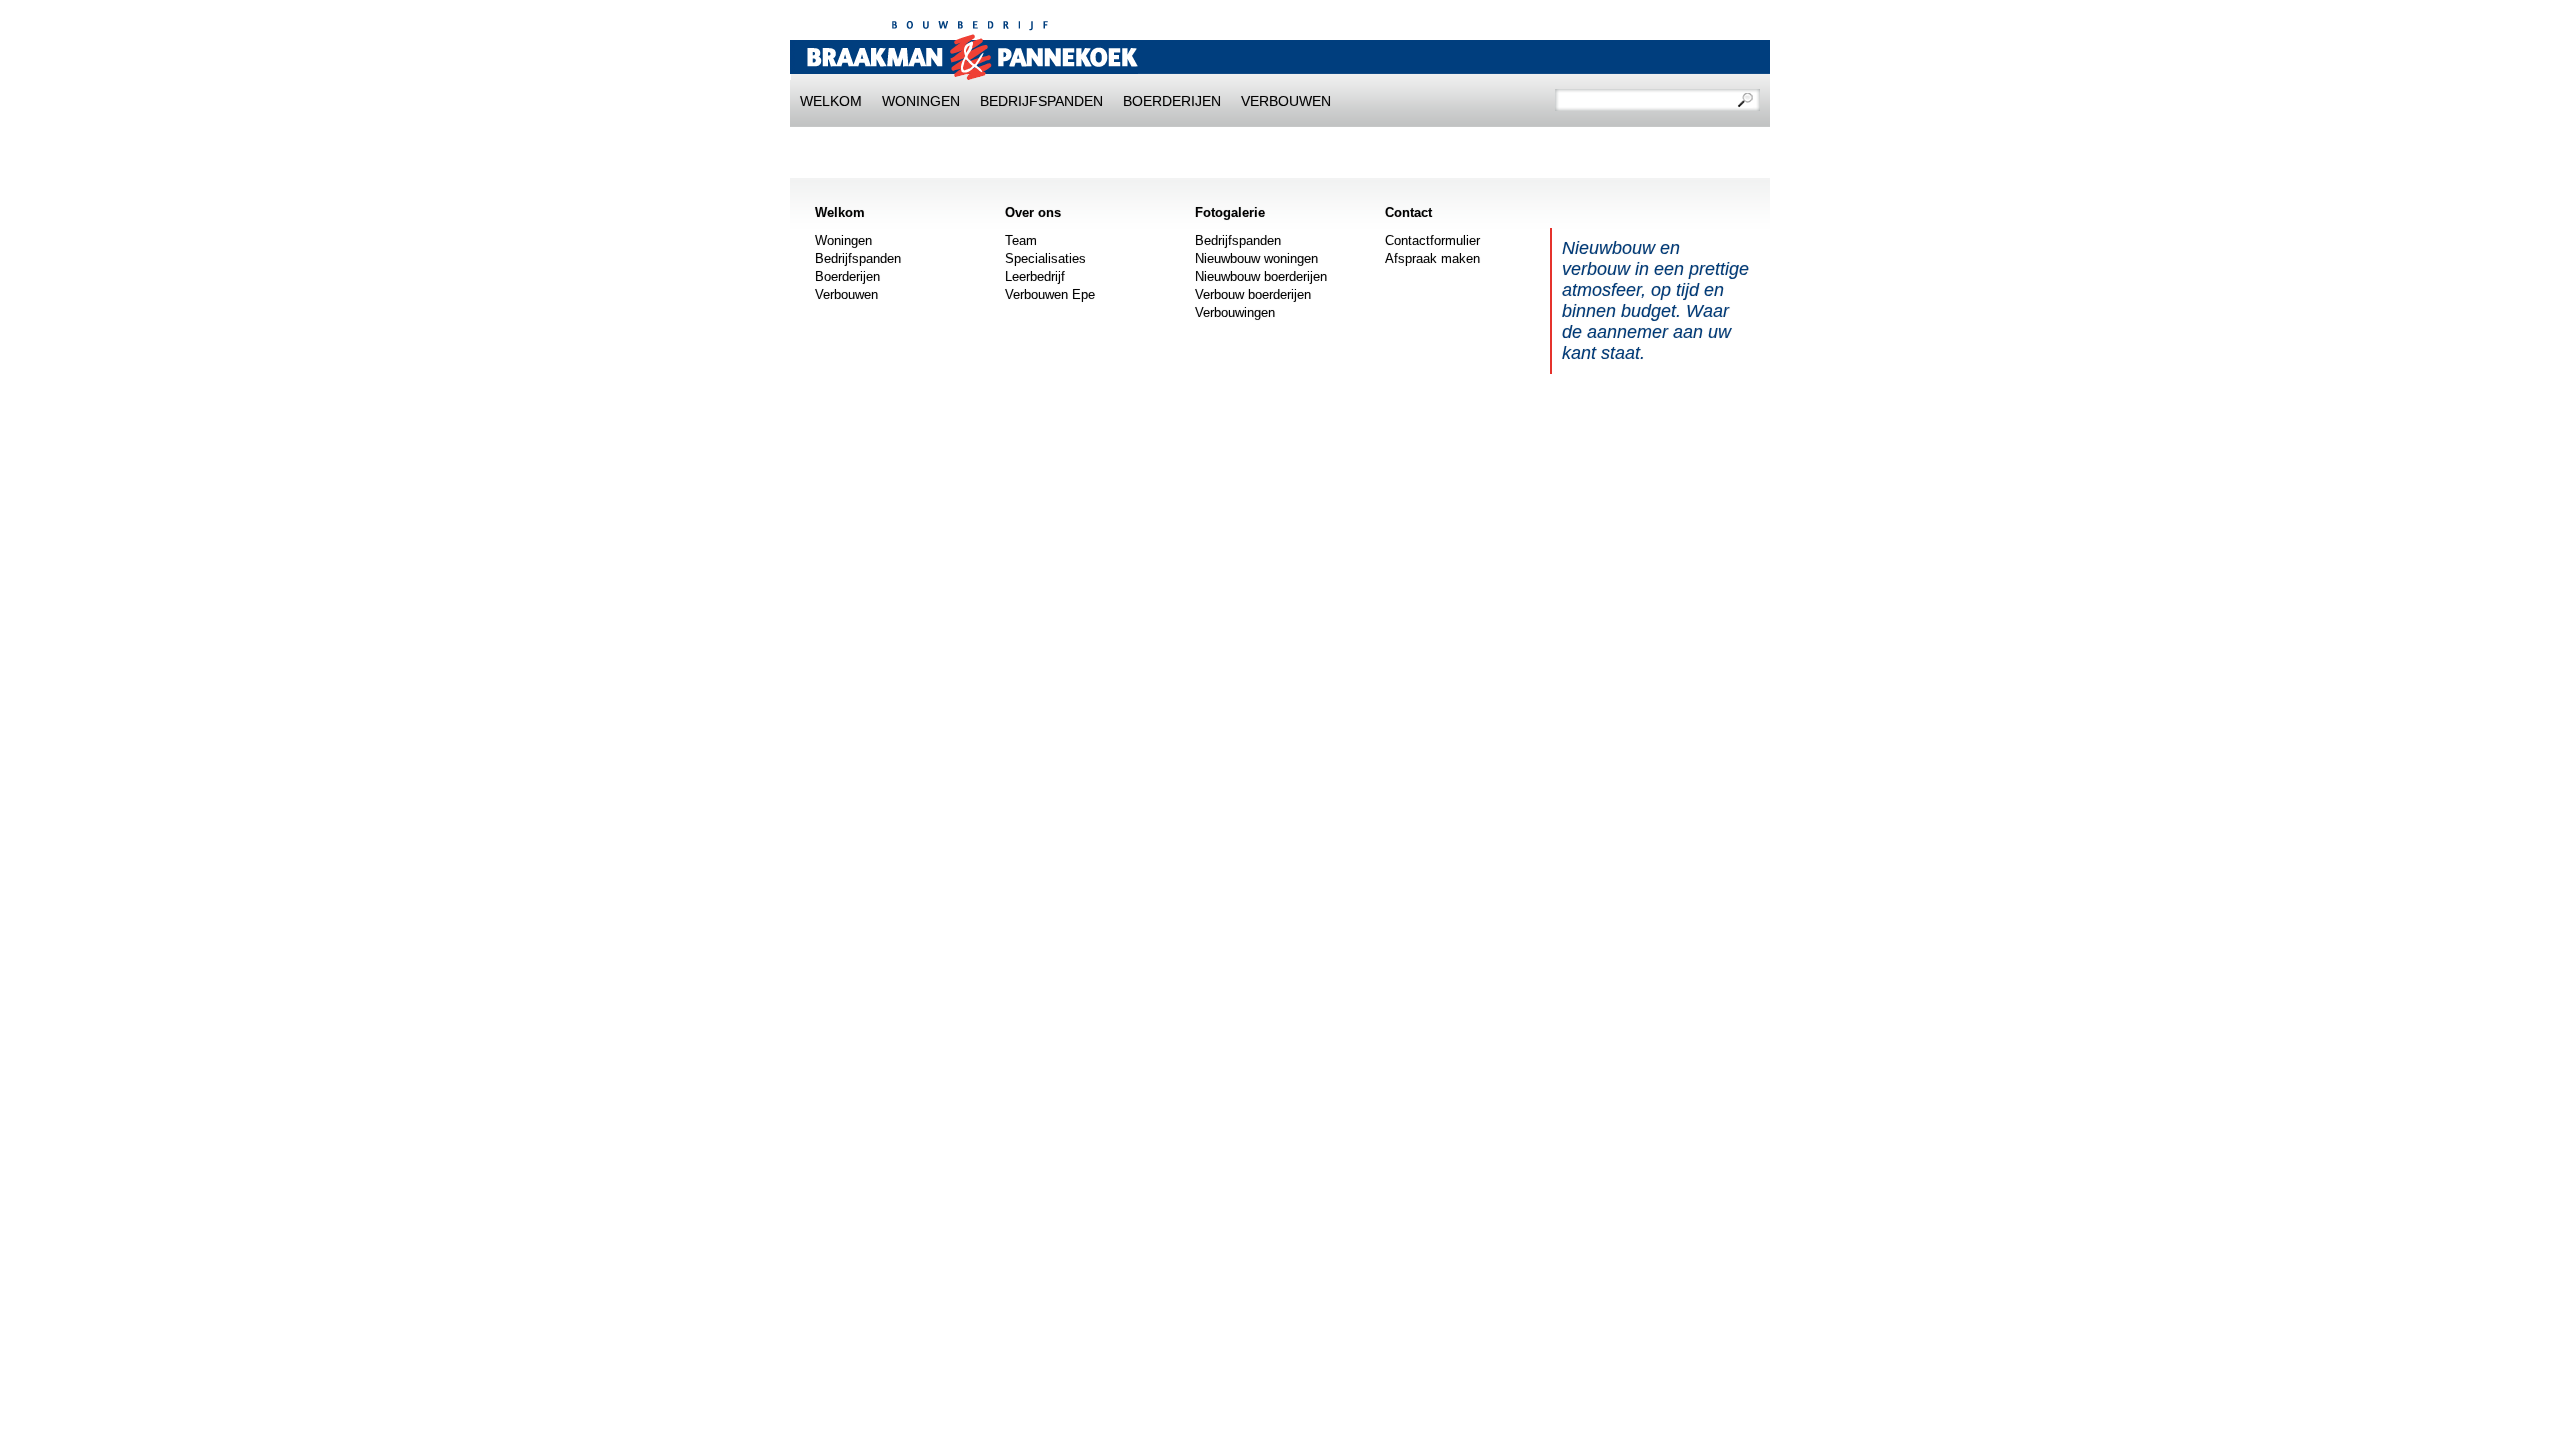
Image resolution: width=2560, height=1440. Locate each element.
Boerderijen (1172, 101)
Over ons (1033, 212)
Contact (1408, 212)
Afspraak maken (1432, 258)
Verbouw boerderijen (1253, 294)
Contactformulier (1432, 240)
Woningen (921, 101)
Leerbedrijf (1035, 276)
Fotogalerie (1230, 212)
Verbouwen (1286, 101)
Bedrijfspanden (1041, 101)
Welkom (831, 101)
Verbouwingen (1235, 312)
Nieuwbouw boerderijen (1261, 276)
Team (1021, 240)
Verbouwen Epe (1050, 294)
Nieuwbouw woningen (1256, 258)
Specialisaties (1045, 258)
